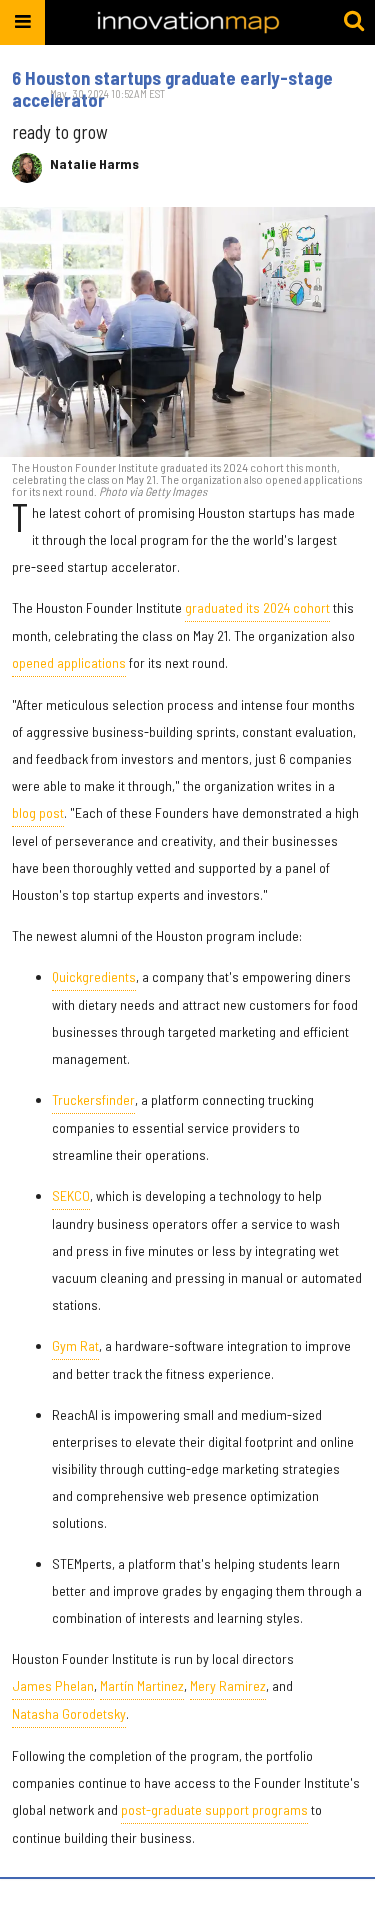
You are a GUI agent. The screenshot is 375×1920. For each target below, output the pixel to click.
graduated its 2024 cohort (257, 607)
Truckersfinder (93, 1099)
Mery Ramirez (228, 1685)
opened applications (69, 662)
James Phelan (53, 1685)
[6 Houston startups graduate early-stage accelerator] (187, 332)
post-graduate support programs (214, 1809)
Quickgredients (94, 976)
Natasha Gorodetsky (69, 1713)
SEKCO (71, 1195)
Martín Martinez (142, 1685)
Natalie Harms (94, 164)
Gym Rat (75, 1345)
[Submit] (354, 22)
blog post (38, 812)
